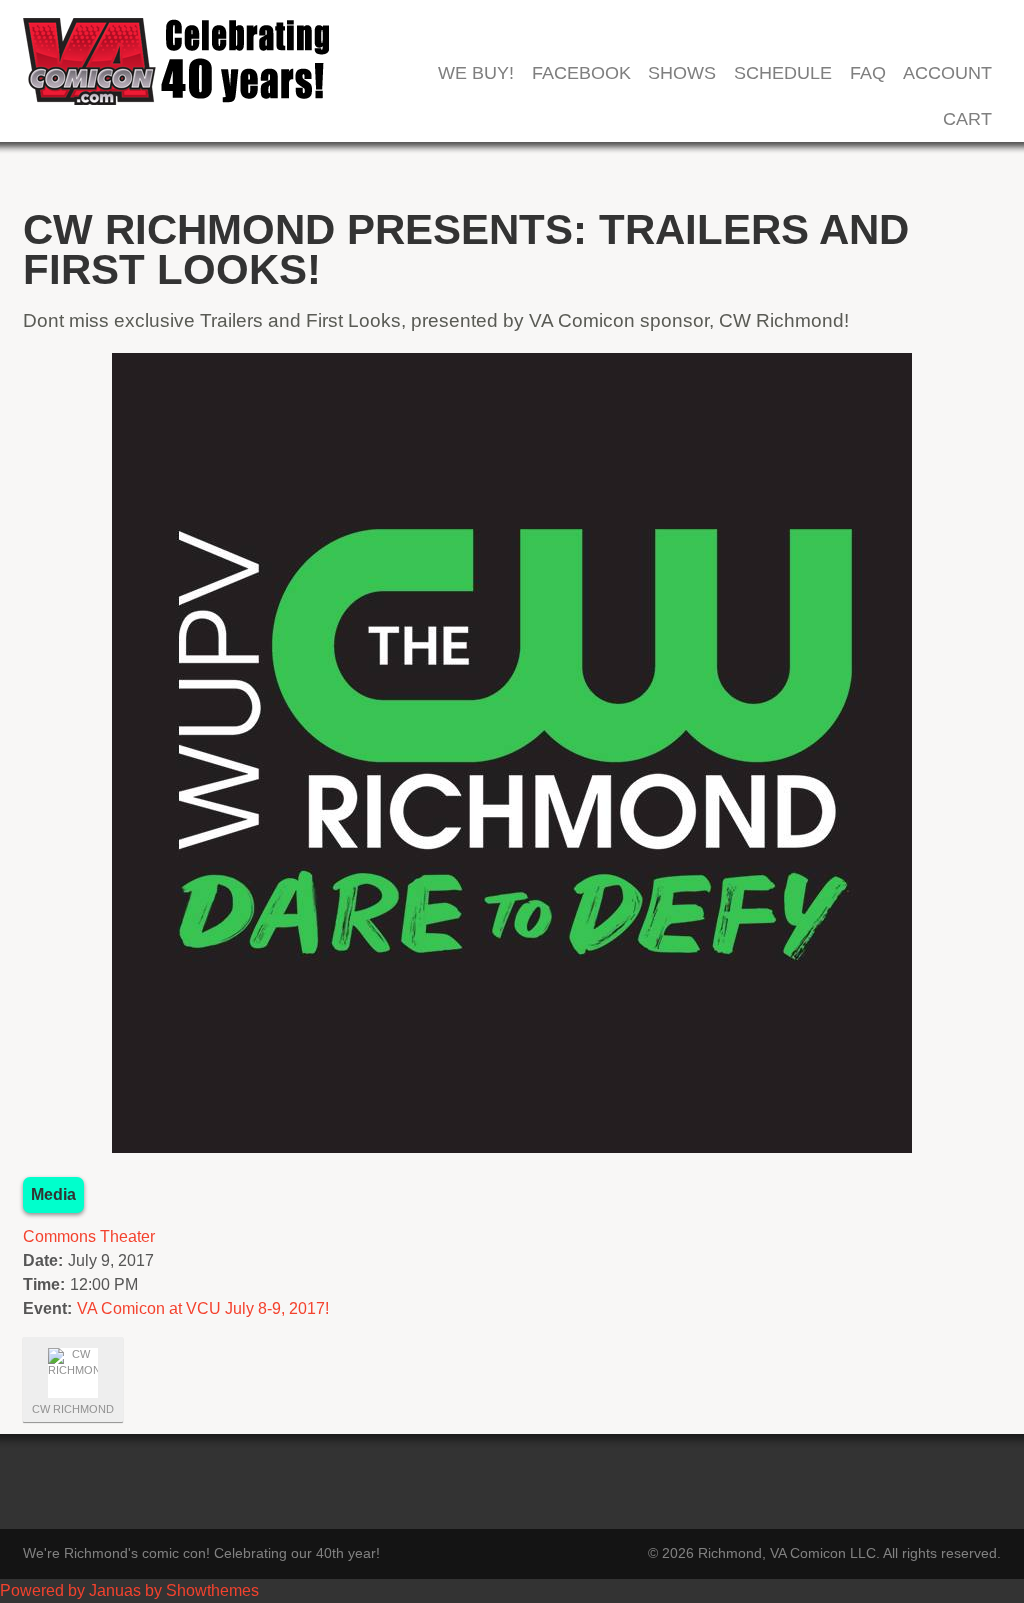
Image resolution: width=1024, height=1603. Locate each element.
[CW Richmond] (73, 1373)
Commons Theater (89, 1236)
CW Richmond (73, 1409)
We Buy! (476, 73)
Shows (682, 73)
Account (947, 73)
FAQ (868, 73)
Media (53, 1194)
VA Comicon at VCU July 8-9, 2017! (203, 1308)
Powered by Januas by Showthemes (129, 1590)
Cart (967, 119)
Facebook (581, 73)
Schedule (783, 73)
